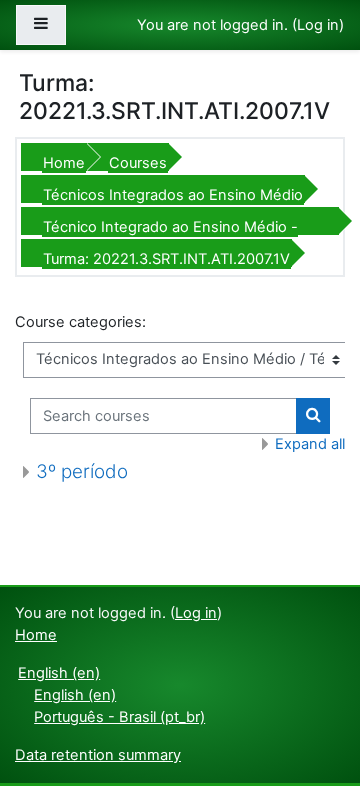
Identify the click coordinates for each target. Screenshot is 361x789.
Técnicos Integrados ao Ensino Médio (173, 195)
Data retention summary (98, 755)
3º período (82, 471)
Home (64, 163)
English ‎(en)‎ (59, 673)
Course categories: (80, 322)
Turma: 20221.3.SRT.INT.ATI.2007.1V (166, 259)
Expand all (310, 444)
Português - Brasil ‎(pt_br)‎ (119, 717)
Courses (138, 163)
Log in (318, 25)
